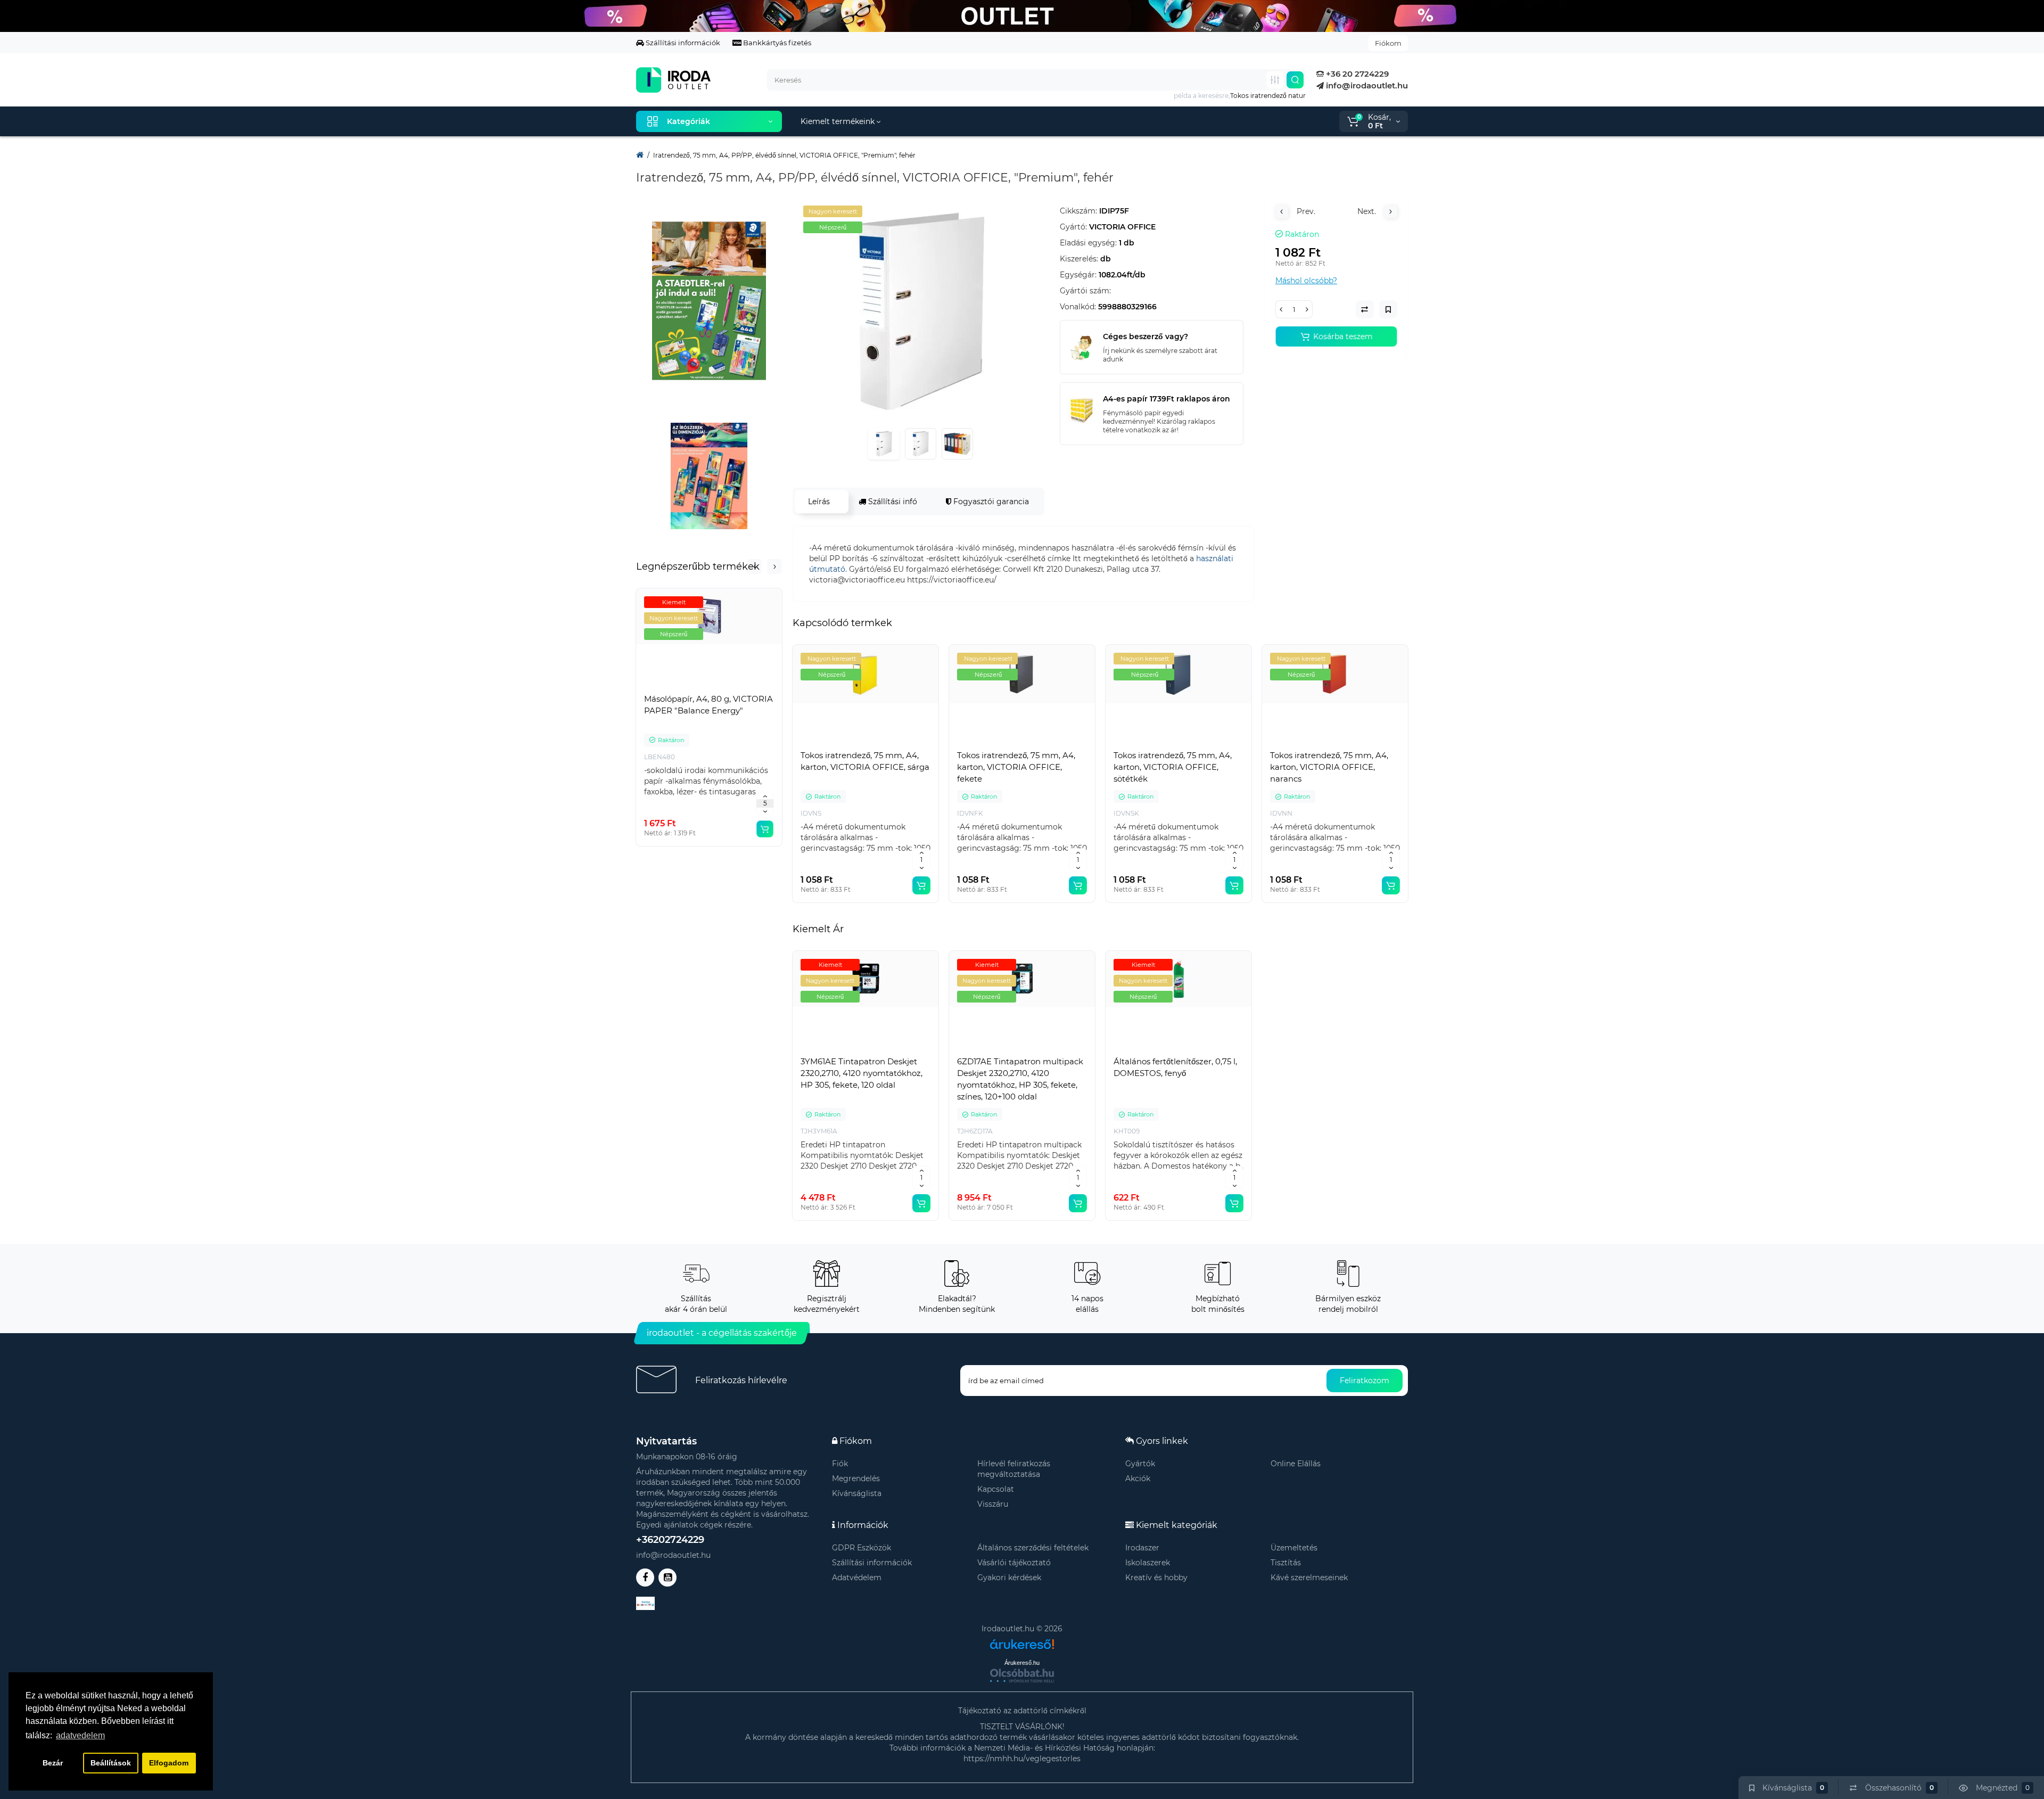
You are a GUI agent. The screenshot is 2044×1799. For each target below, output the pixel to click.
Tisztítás (1286, 1563)
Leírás (819, 502)
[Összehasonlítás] (709, 686)
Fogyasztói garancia (990, 502)
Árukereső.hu (1022, 1663)
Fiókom (1388, 43)
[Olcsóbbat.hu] (1022, 1675)
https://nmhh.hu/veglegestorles (1022, 1759)
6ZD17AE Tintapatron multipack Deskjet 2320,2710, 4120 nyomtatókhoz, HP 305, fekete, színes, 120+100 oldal (1020, 1079)
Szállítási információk (682, 43)
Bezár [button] (53, 1763)
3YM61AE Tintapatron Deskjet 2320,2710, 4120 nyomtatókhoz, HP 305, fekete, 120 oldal (862, 1073)
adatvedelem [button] (80, 1735)
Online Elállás (1296, 1464)
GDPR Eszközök (862, 1548)
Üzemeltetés (1294, 1548)
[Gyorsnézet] (686, 686)
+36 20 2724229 (1356, 74)
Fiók (840, 1464)
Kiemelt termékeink (839, 121)
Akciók (1138, 1478)
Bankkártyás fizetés (776, 43)
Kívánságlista (857, 1493)
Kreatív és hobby (1156, 1578)
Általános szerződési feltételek (1033, 1548)
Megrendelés (856, 1478)
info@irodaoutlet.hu (1366, 85)
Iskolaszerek (1148, 1563)
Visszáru (993, 1504)
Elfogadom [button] (169, 1763)
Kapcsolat (996, 1489)
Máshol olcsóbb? (1306, 281)
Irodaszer (1142, 1548)
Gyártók (1140, 1464)
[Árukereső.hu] (1022, 1640)
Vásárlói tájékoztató (1014, 1563)
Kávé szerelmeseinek (1309, 1578)
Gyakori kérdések (1009, 1578)
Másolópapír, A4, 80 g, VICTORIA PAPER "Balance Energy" (708, 705)
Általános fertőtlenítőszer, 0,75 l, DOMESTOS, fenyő (1175, 1067)
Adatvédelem (857, 1578)
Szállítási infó (892, 502)
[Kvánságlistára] (732, 686)
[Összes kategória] (1275, 80)
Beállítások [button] (111, 1763)
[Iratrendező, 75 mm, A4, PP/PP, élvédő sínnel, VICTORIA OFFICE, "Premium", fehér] (921, 312)
